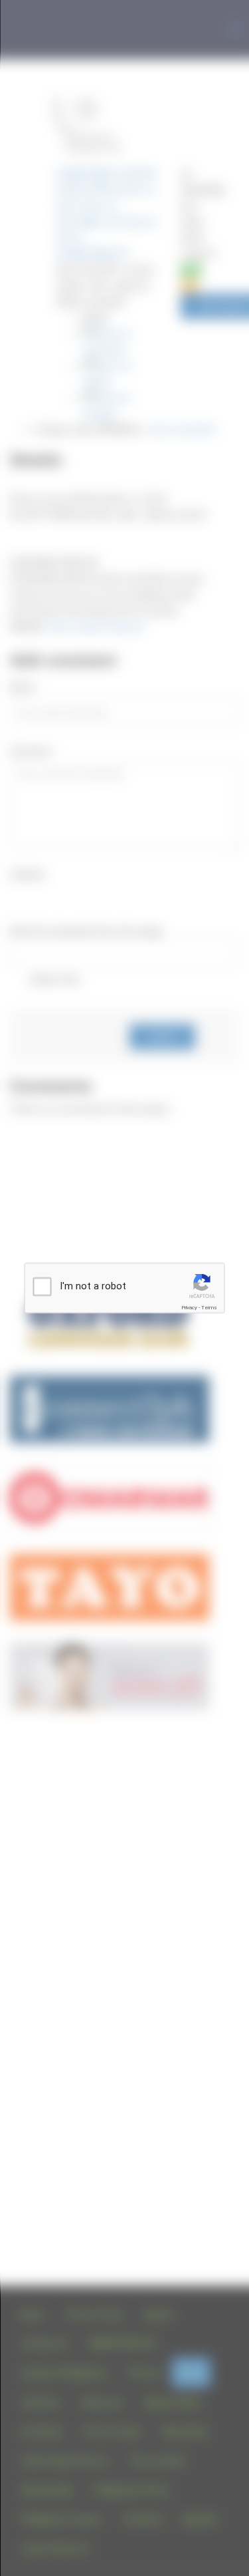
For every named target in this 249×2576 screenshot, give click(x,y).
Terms (209, 1308)
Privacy (189, 1308)
